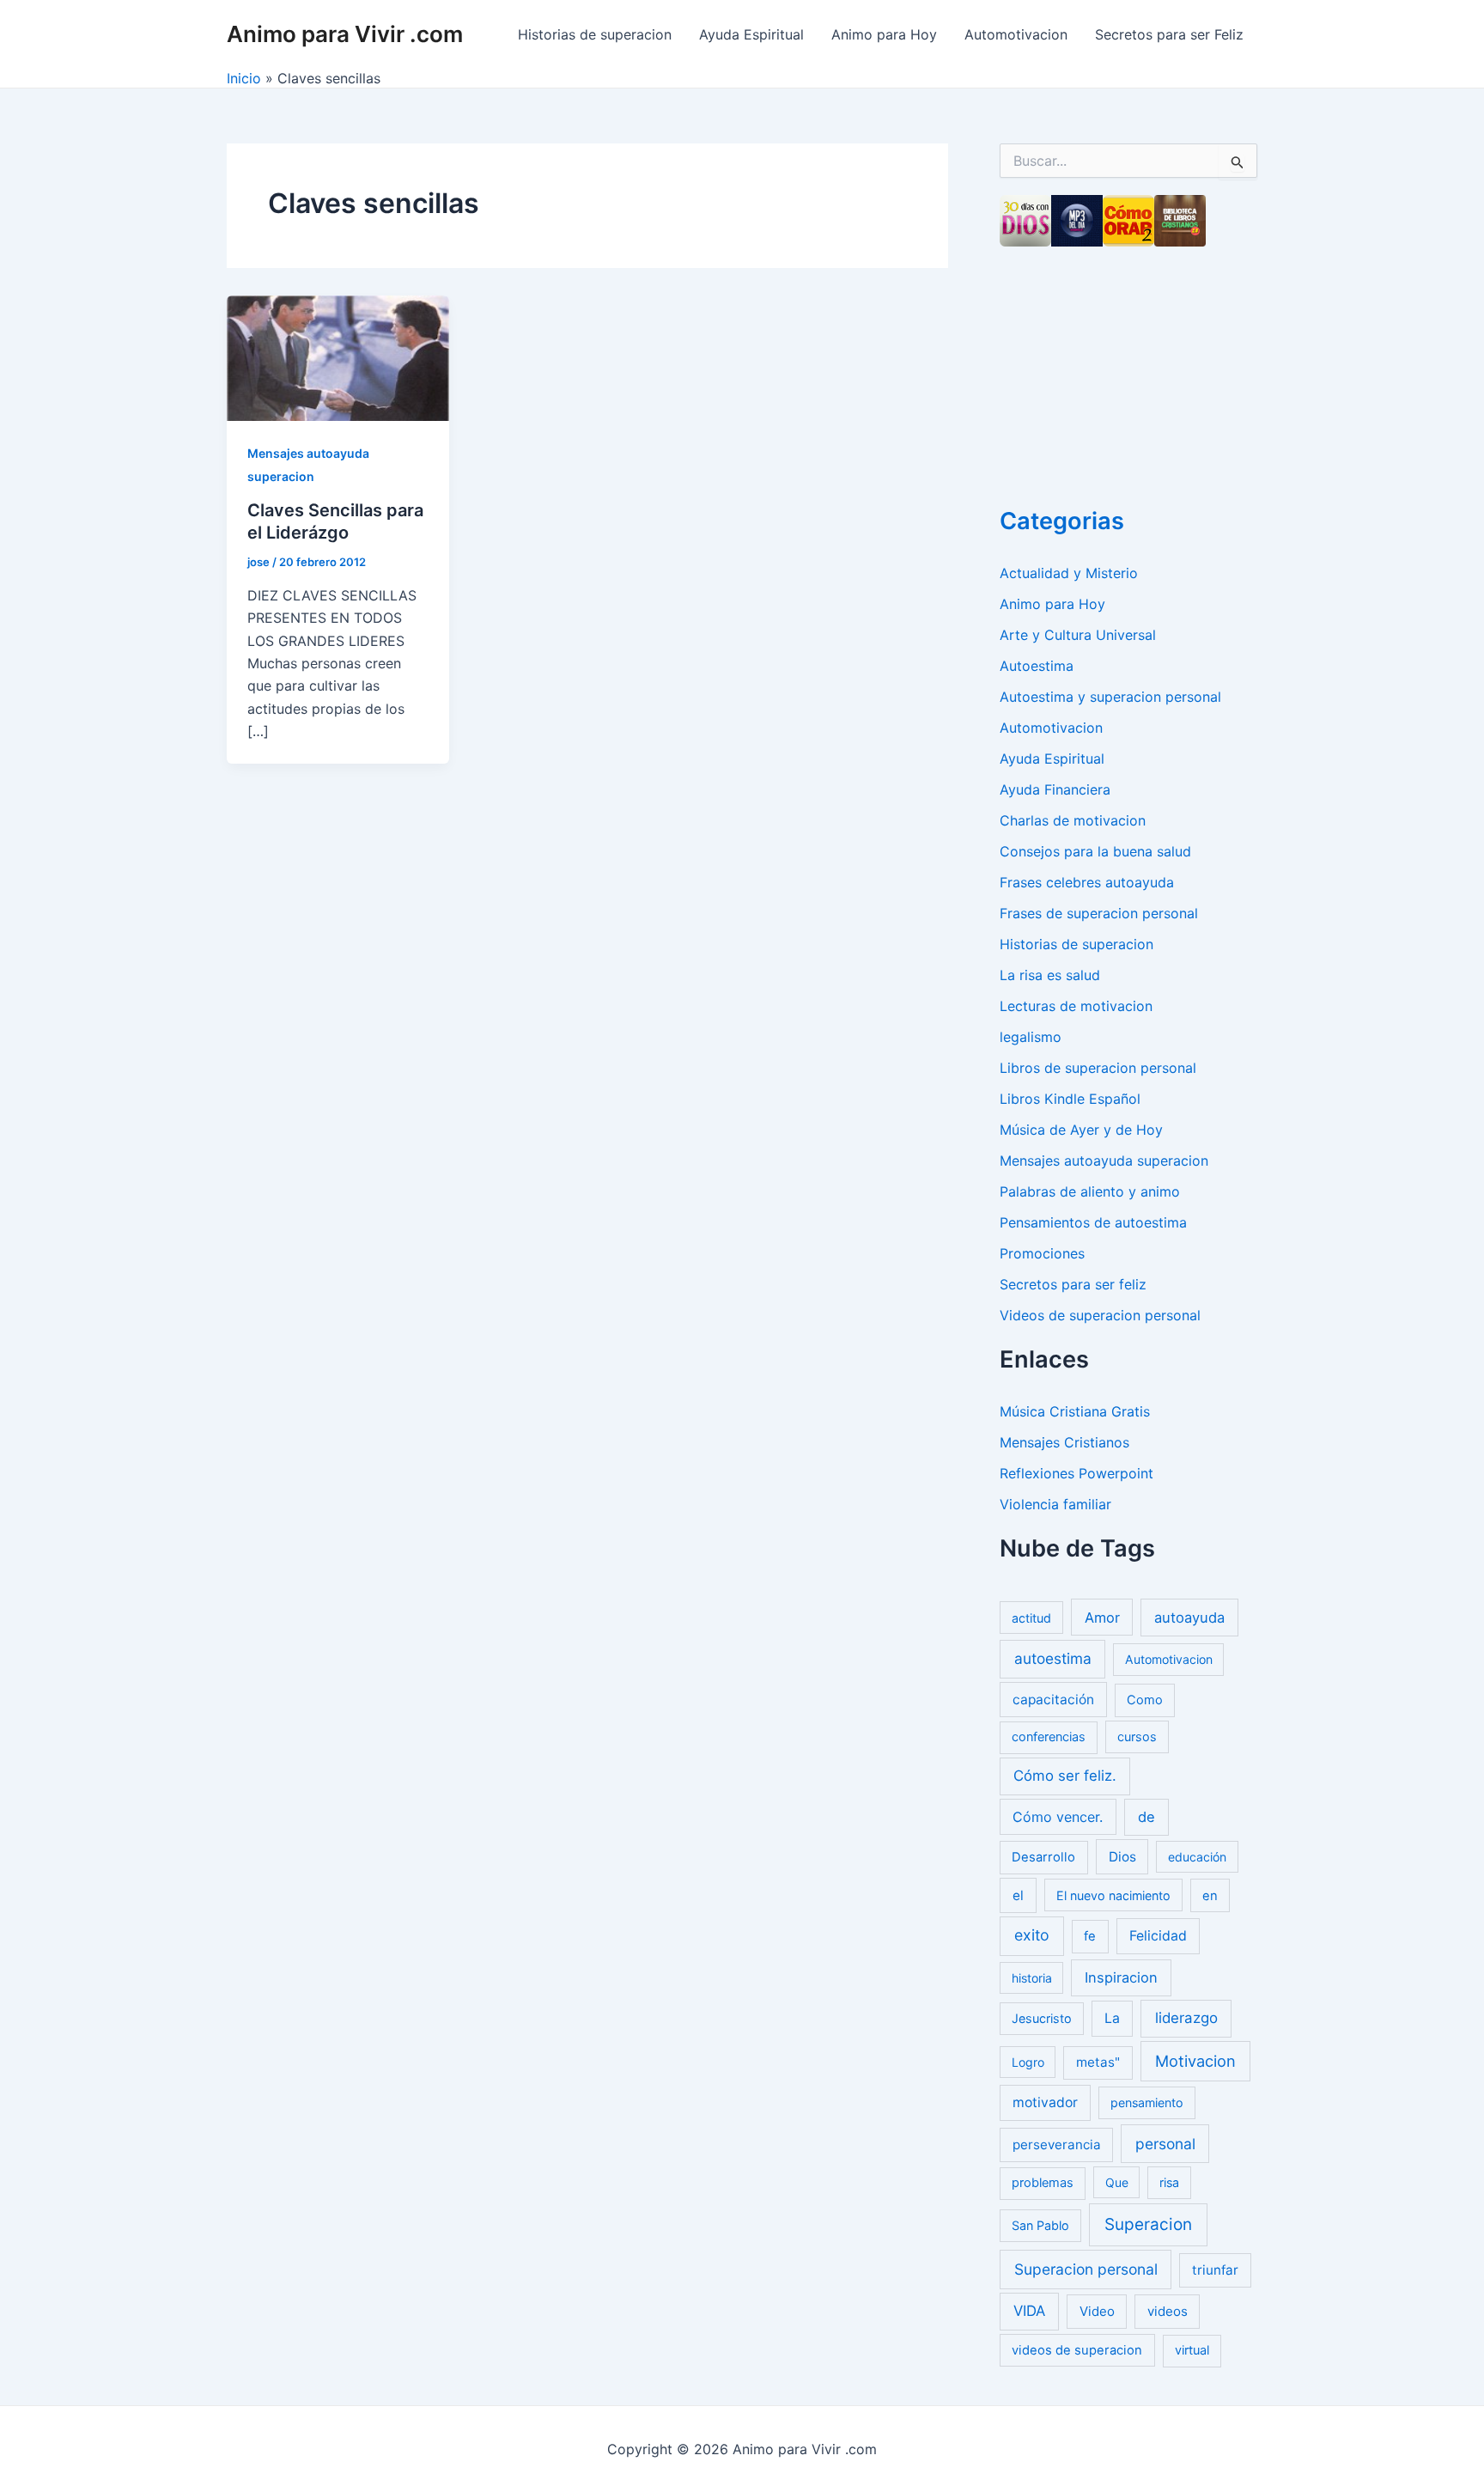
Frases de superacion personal (1099, 913)
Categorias (1062, 521)
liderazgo (1186, 2018)
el (1018, 1895)
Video (1097, 2311)
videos (1168, 2311)
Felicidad (1158, 1936)
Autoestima (1037, 666)
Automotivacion (1016, 34)
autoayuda (1189, 1618)
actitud (1031, 1618)
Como (1145, 1700)
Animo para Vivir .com (345, 34)
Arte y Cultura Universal (1078, 635)
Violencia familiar (1055, 1504)
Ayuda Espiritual (751, 34)
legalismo (1031, 1037)
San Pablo (1040, 2225)
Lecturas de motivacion (1076, 1006)
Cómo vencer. (1058, 1817)
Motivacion (1195, 2061)
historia (1032, 1978)
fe (1090, 1936)
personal (1165, 2144)
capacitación (1053, 1700)
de (1146, 1817)
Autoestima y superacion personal (1110, 697)
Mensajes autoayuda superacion (1104, 1161)
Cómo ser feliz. (1065, 1776)
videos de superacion (1077, 2350)
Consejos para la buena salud (1095, 851)
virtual (1192, 2350)
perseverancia (1057, 2145)
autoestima (1053, 1658)
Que (1117, 2182)
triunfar (1215, 2270)
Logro (1028, 2062)
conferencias (1049, 1737)
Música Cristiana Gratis (1075, 1411)
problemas (1043, 2183)
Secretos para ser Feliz (1169, 34)
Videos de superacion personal (1100, 1315)
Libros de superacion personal (1098, 1068)
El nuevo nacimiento (1113, 1895)
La (1112, 2018)
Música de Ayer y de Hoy (1081, 1130)
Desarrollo (1043, 1857)
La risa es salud (1050, 975)
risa (1169, 2182)
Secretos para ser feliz (1073, 1284)
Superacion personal (1086, 2269)
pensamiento (1147, 2102)
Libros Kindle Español (1070, 1099)
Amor (1102, 1618)
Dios (1122, 1857)
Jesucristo (1042, 2018)
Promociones (1042, 1253)
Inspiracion (1121, 1977)
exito (1032, 1935)
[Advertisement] (1128, 371)
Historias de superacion (595, 34)
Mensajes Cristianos (1064, 1442)
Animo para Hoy (884, 34)
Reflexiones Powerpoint (1077, 1473)
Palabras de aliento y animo (1090, 1191)
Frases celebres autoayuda (1087, 882)
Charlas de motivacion (1073, 820)
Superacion (1148, 2224)
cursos (1137, 1736)
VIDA (1029, 2311)
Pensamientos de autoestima (1093, 1222)
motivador (1045, 2102)
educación (1197, 1857)
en (1210, 1896)
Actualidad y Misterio (1069, 573)
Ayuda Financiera (1055, 789)
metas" (1098, 2062)
